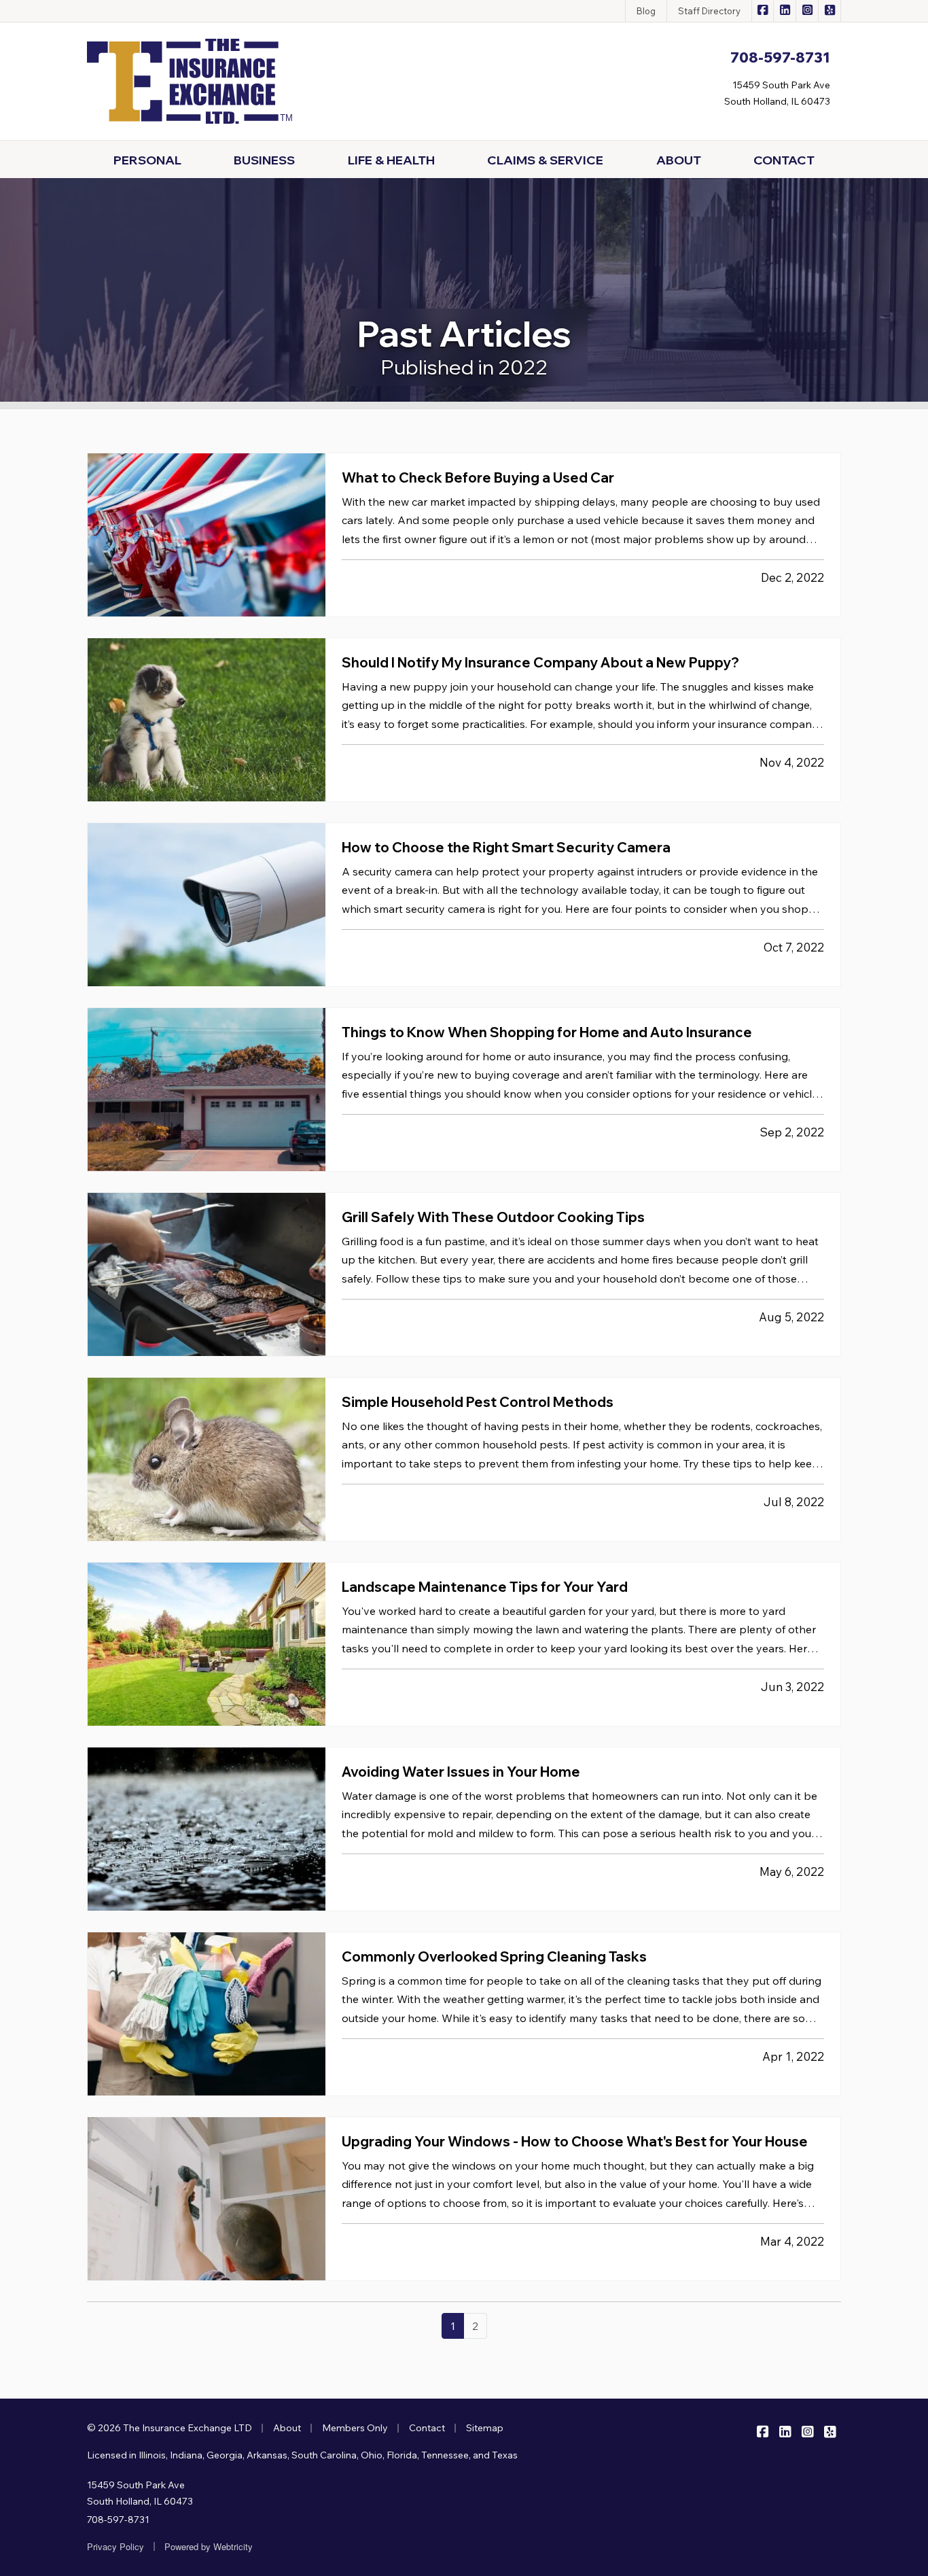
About (287, 2428)
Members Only (355, 2428)
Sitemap (485, 2428)
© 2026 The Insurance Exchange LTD (169, 2428)
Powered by (209, 2546)
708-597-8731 (118, 2520)
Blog (646, 11)
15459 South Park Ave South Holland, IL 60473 (140, 2493)
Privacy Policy (115, 2546)
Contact (427, 2428)
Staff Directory (709, 11)
